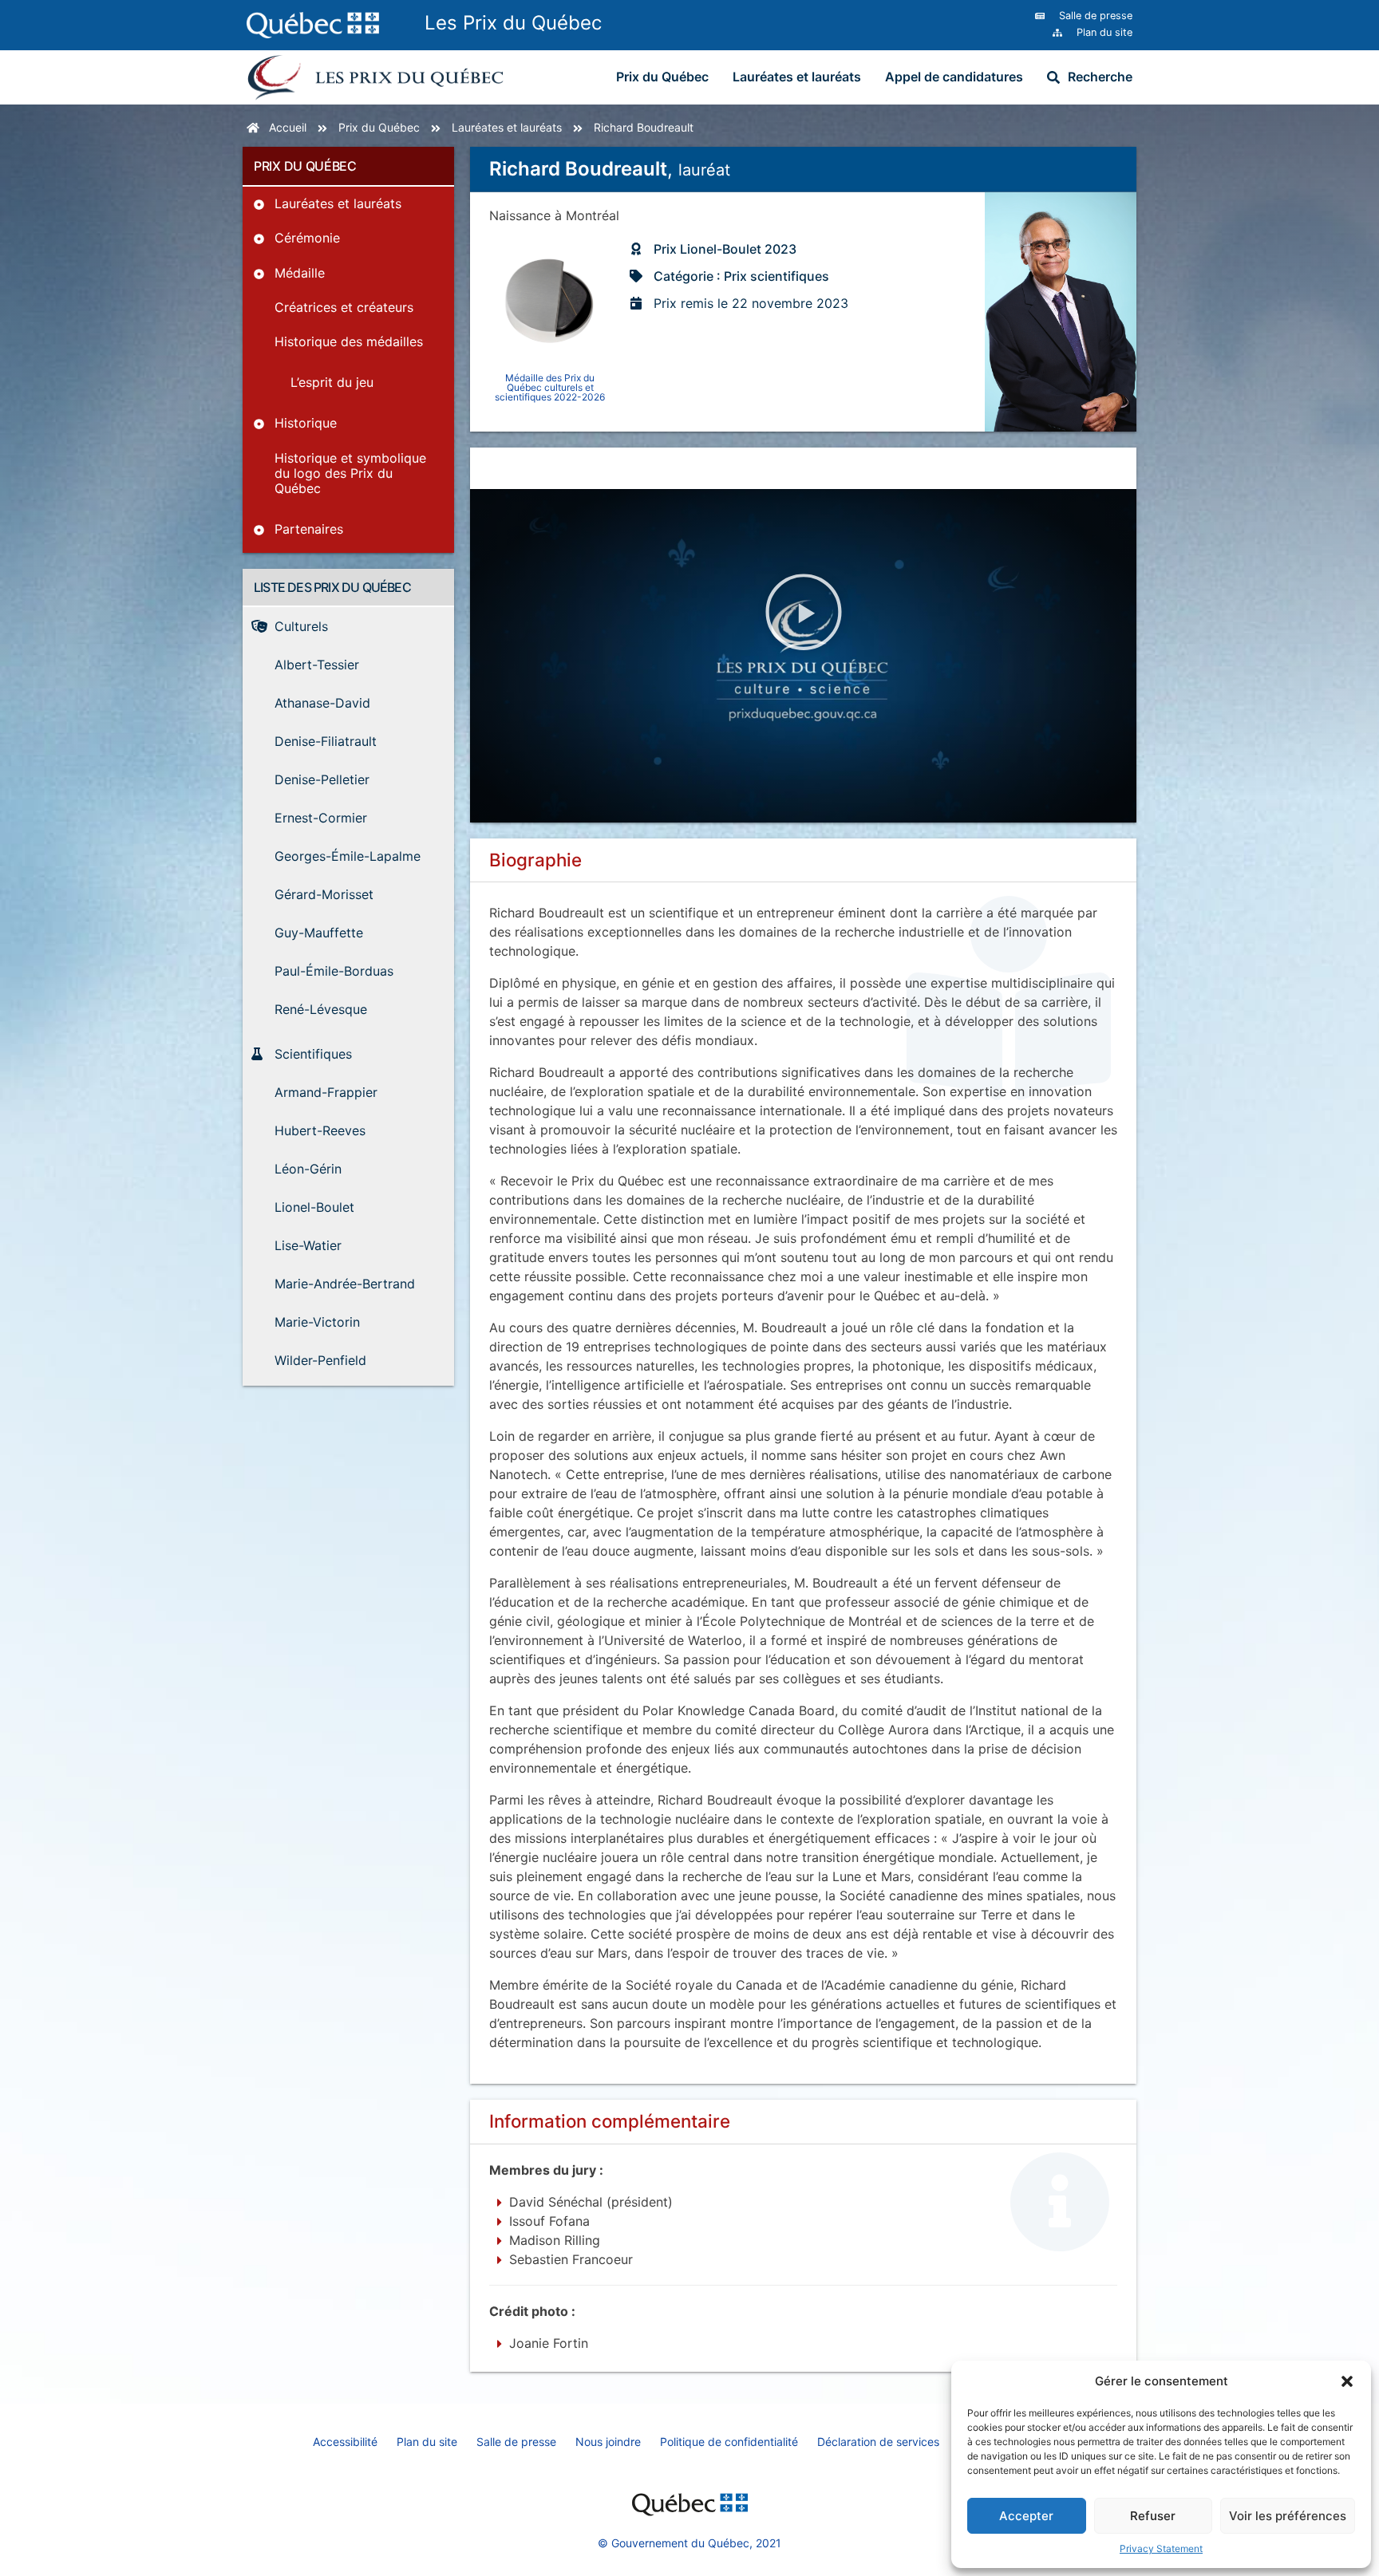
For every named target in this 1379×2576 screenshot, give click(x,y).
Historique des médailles (349, 341)
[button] (1347, 2381)
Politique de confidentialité (729, 2442)
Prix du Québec (662, 77)
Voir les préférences (1288, 2516)
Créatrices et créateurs (344, 307)
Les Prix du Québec (513, 23)
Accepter (1026, 2516)
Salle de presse (516, 2442)
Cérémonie (307, 238)
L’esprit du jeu (332, 382)
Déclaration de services (878, 2442)
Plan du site (427, 2442)
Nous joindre (608, 2442)
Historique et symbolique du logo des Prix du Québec (350, 473)
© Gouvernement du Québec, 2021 (689, 2543)
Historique (306, 423)
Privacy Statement (1161, 2548)
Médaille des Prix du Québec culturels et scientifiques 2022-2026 (550, 387)
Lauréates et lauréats (797, 77)
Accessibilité (345, 2442)
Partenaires (309, 529)
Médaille (300, 273)
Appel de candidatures (954, 77)
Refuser (1153, 2516)
